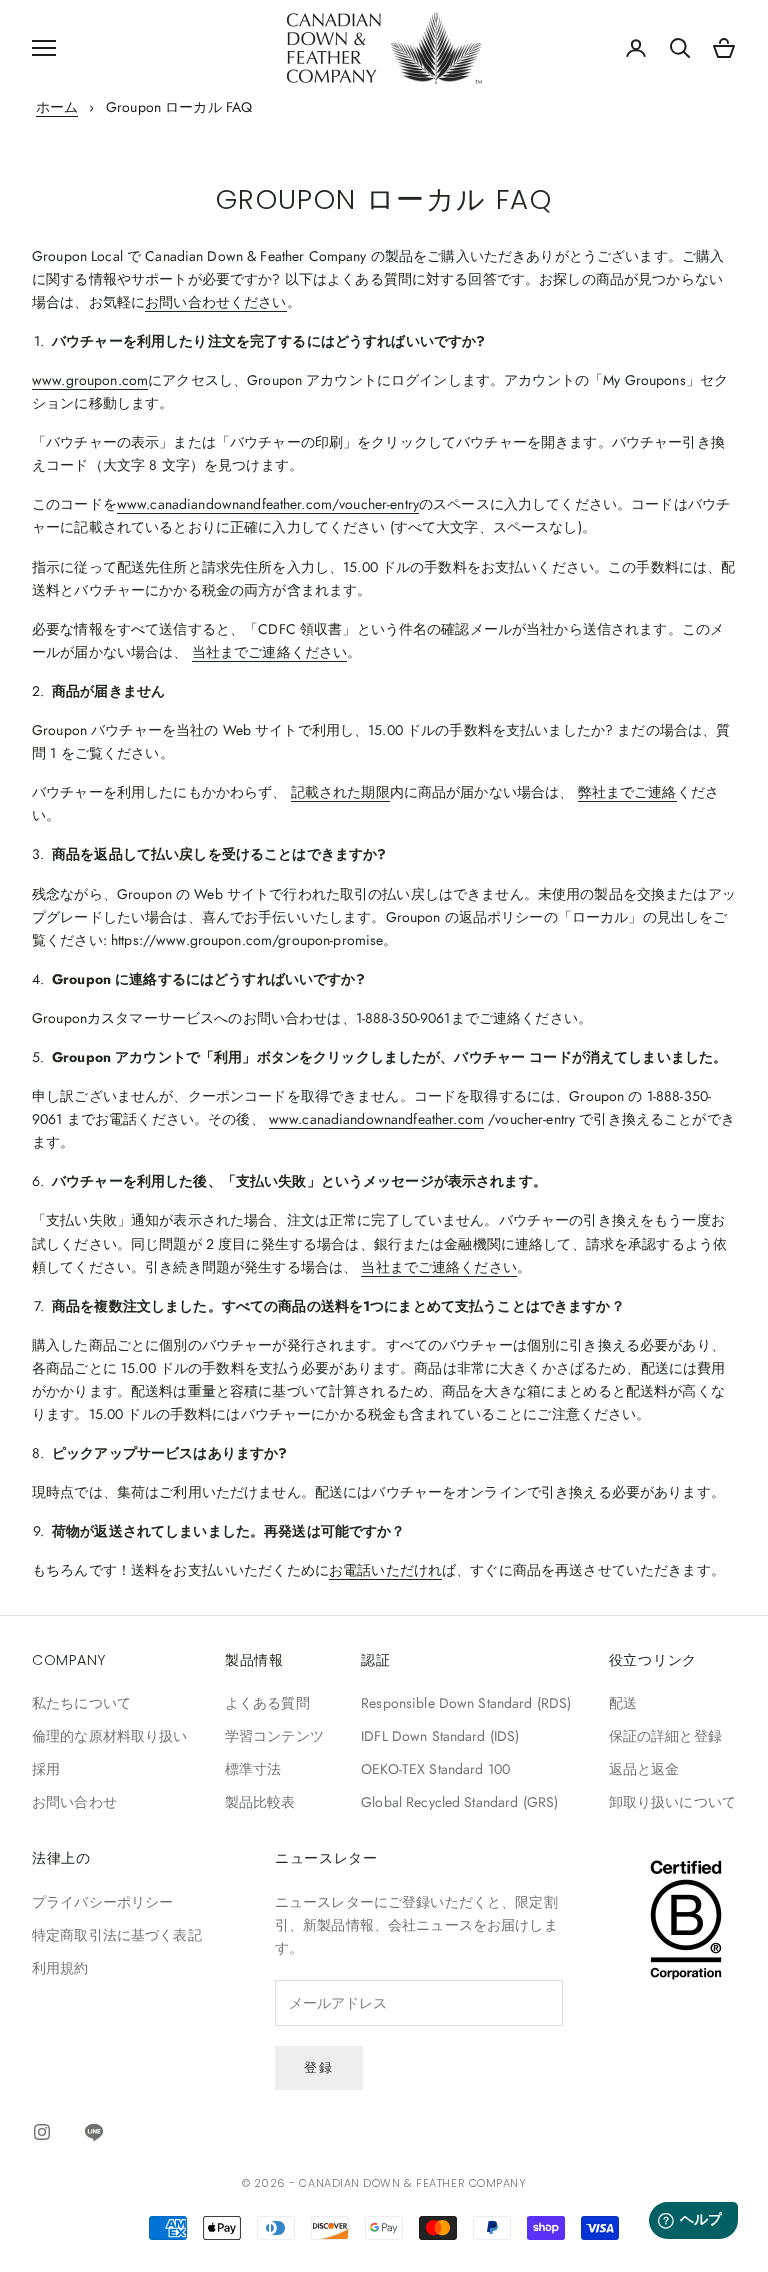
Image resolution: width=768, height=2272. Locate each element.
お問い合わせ (74, 1802)
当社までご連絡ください (270, 652)
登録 (319, 2067)
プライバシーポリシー (102, 1902)
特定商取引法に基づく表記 (117, 1935)
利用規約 (60, 1968)
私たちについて (81, 1703)
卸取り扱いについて (672, 1802)
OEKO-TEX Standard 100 (435, 1769)
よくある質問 (267, 1703)
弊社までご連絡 (627, 792)
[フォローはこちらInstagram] (42, 2132)
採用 (46, 1769)
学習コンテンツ (274, 1736)
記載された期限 (340, 792)
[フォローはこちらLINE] (94, 2132)
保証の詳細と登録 (665, 1736)
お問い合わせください (215, 302)
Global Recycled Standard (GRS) (459, 1802)
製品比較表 (260, 1802)
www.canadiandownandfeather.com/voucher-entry (268, 504)
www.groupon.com (90, 380)
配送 (623, 1703)
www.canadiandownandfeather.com (376, 1119)
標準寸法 (253, 1769)
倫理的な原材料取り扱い (110, 1736)
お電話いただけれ (385, 1570)
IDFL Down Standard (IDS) (440, 1736)
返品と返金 (644, 1769)
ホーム (57, 107)
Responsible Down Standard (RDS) (466, 1703)
